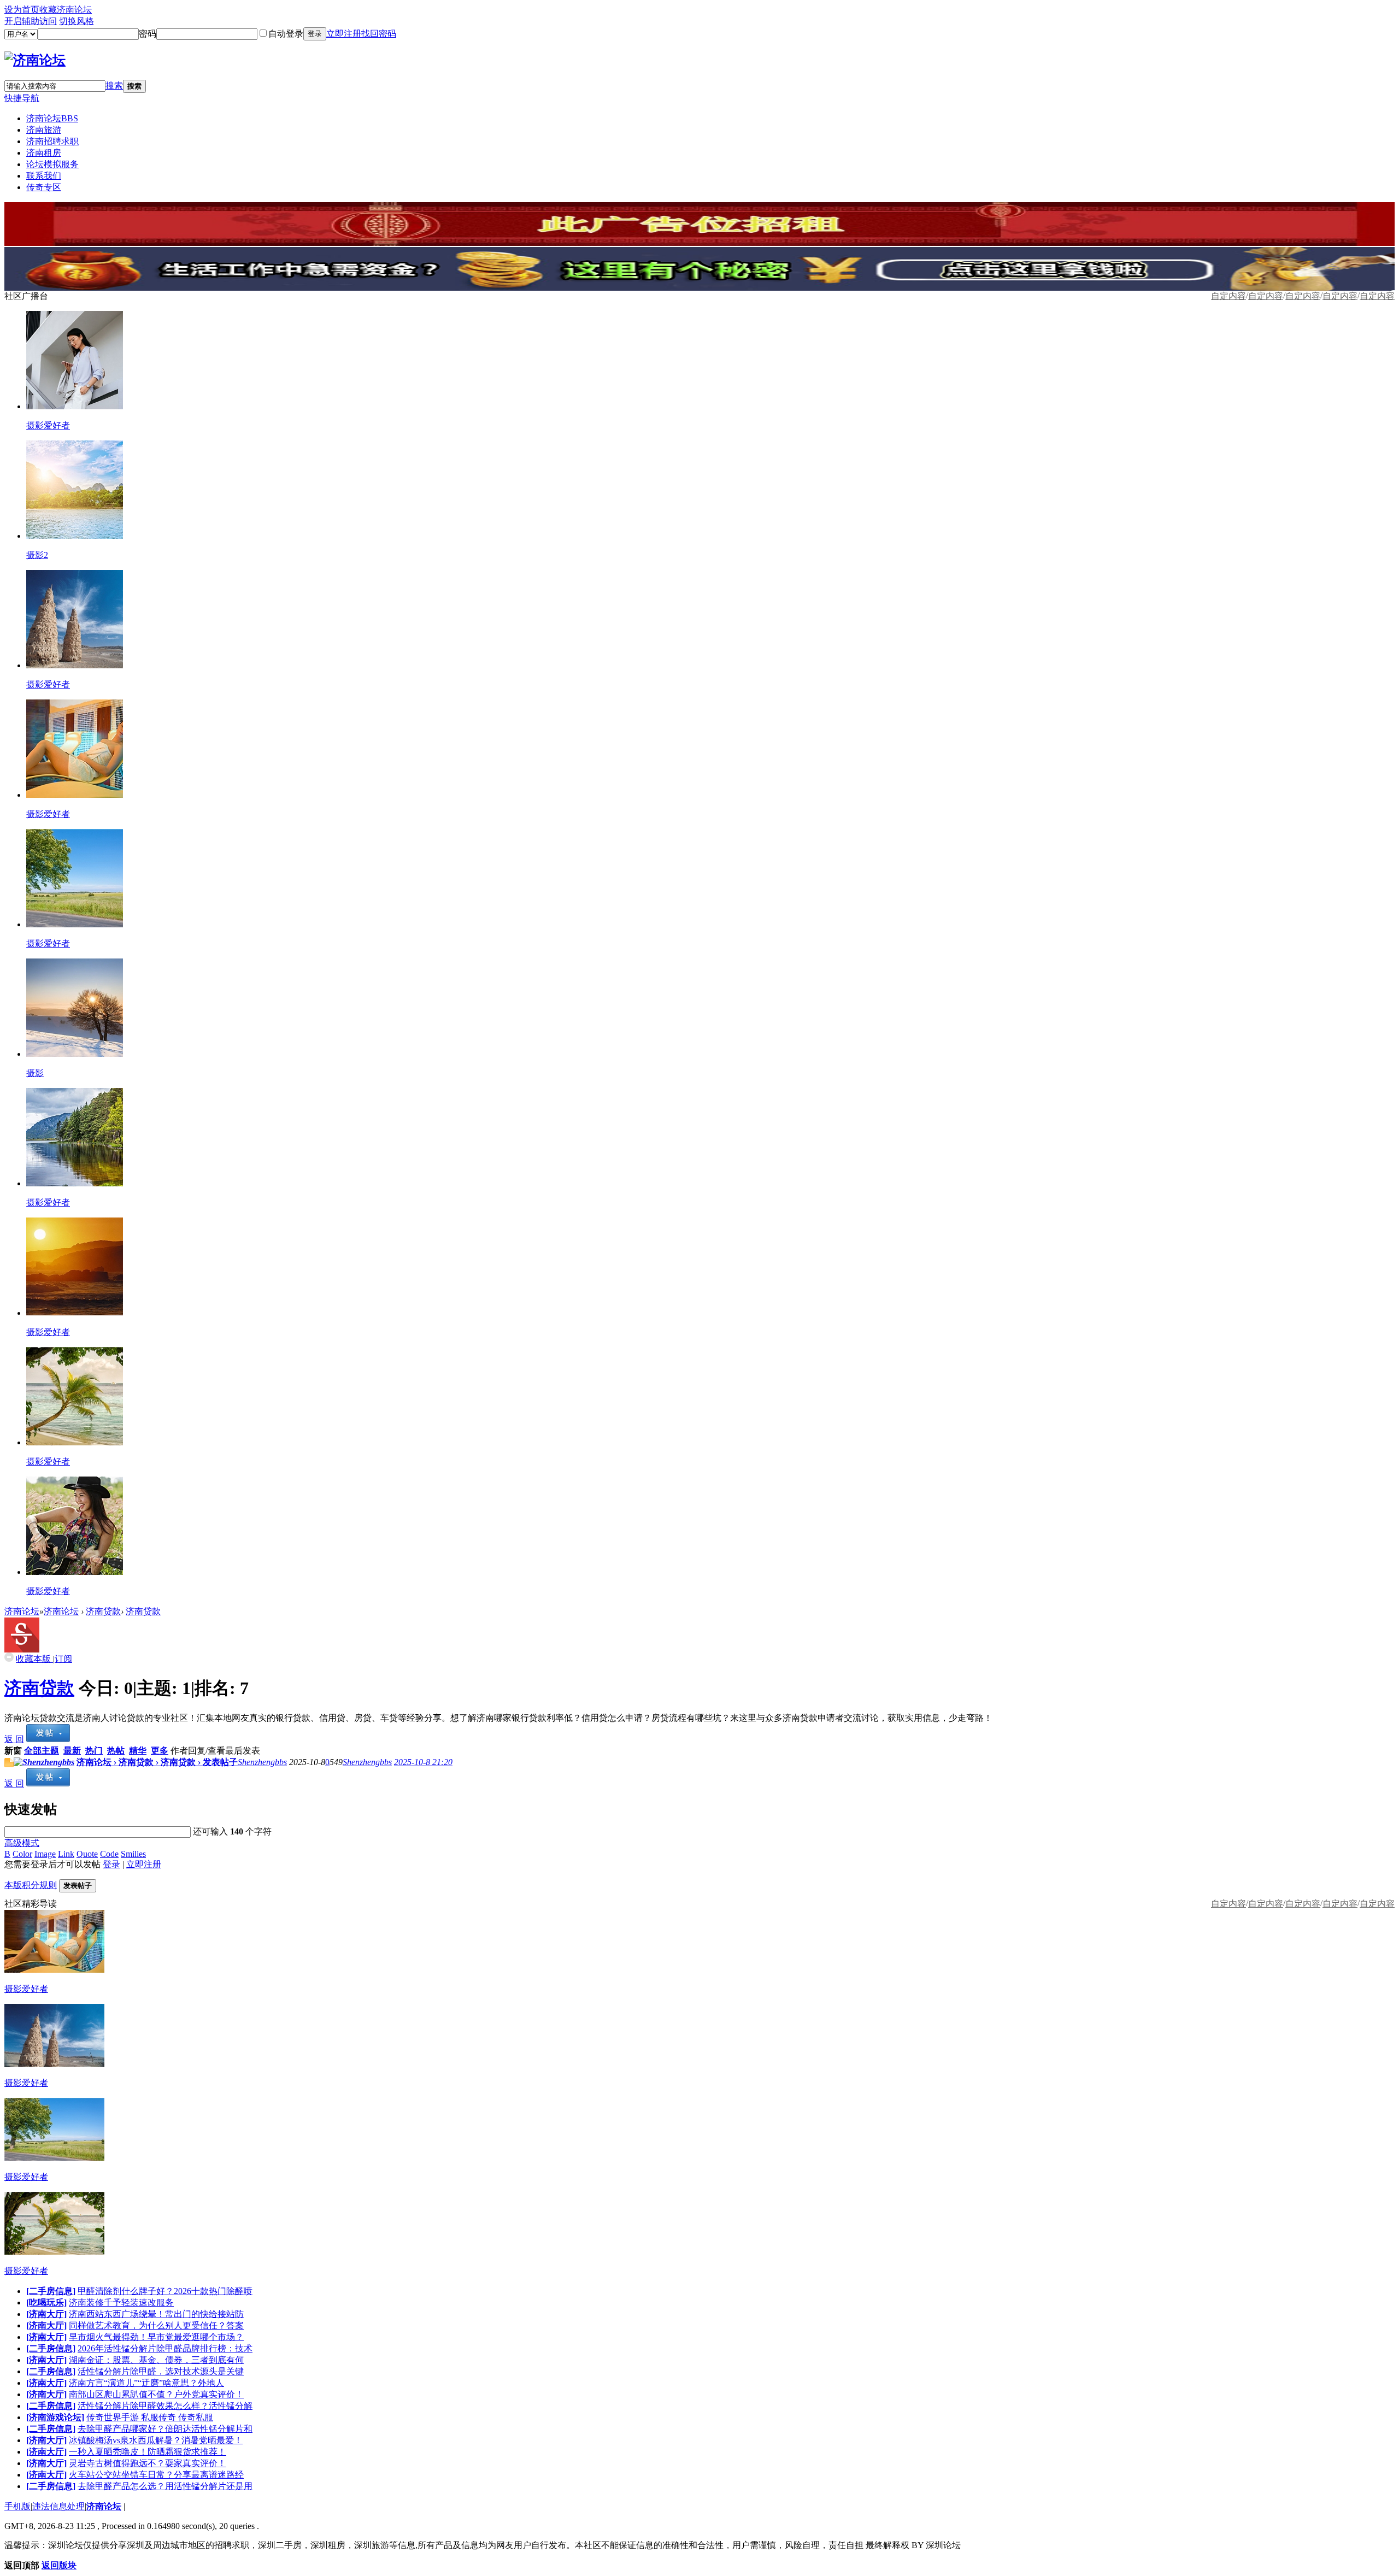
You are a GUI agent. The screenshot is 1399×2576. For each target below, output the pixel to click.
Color (22, 1854)
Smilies (133, 1854)
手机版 (17, 2506)
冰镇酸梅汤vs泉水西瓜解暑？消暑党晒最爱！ (156, 2440)
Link (66, 1854)
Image (45, 1854)
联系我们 (44, 176)
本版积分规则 (31, 1885)
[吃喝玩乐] (46, 2302)
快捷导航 (22, 98)
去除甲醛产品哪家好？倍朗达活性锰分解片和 (165, 2429)
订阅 (63, 1659)
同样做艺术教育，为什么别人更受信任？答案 (156, 2325)
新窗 (13, 1751)
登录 (315, 34)
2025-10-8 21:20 (423, 1762)
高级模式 (22, 1843)
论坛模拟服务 (52, 164)
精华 (138, 1751)
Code (109, 1854)
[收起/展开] (9, 1657)
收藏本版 (34, 1659)
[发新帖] (48, 1739)
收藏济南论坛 (66, 10)
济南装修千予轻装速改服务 (121, 2302)
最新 (72, 1751)
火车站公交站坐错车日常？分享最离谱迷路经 (156, 2475)
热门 (94, 1751)
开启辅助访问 (31, 21)
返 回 (14, 1739)
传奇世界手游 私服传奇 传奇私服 (150, 2417)
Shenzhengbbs (262, 1762)
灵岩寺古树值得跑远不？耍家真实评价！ (148, 2463)
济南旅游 (44, 130)
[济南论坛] (35, 60)
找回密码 (379, 34)
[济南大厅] (46, 2314)
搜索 (114, 86)
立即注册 (344, 34)
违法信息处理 (58, 2506)
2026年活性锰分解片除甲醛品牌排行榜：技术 (165, 2348)
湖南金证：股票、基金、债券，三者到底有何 (156, 2360)
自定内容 (1377, 296)
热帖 (116, 1751)
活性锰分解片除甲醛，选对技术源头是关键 (161, 2371)
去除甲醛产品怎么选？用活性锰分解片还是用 (165, 2486)
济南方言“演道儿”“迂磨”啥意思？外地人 (146, 2383)
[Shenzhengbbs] (44, 1762)
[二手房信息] (51, 2291)
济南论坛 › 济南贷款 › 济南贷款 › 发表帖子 (157, 1762)
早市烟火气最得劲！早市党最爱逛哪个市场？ (156, 2337)
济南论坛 (52, 118)
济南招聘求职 (52, 141)
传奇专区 (44, 187)
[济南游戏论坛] (55, 2417)
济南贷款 (103, 1611)
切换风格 (77, 21)
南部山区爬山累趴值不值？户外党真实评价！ (156, 2394)
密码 (148, 34)
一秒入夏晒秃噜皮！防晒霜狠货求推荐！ (148, 2452)
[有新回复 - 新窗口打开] (9, 1764)
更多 (160, 1751)
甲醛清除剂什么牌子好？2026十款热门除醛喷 (165, 2291)
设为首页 (22, 10)
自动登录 (286, 34)
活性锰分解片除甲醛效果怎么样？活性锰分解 (165, 2406)
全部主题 (42, 1751)
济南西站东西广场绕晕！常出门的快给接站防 (156, 2314)
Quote (87, 1854)
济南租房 (44, 153)
